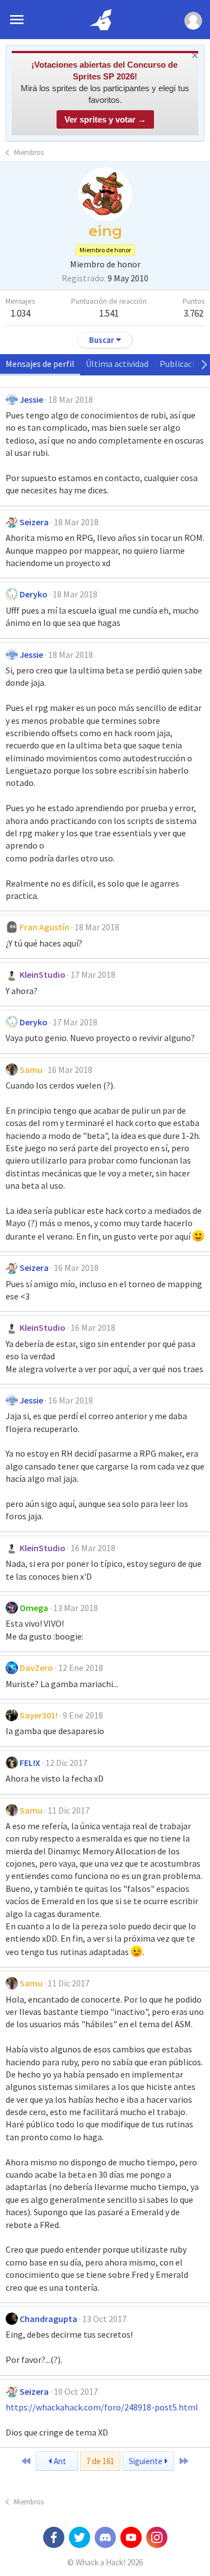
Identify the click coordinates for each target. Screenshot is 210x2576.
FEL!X (30, 1763)
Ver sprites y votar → (105, 119)
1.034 (20, 313)
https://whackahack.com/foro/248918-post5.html (102, 2407)
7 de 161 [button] (100, 2461)
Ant (59, 2461)
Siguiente (146, 2461)
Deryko (34, 594)
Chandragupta (48, 2319)
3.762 (193, 313)
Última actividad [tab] (117, 364)
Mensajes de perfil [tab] (40, 364)
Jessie (31, 399)
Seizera (34, 522)
